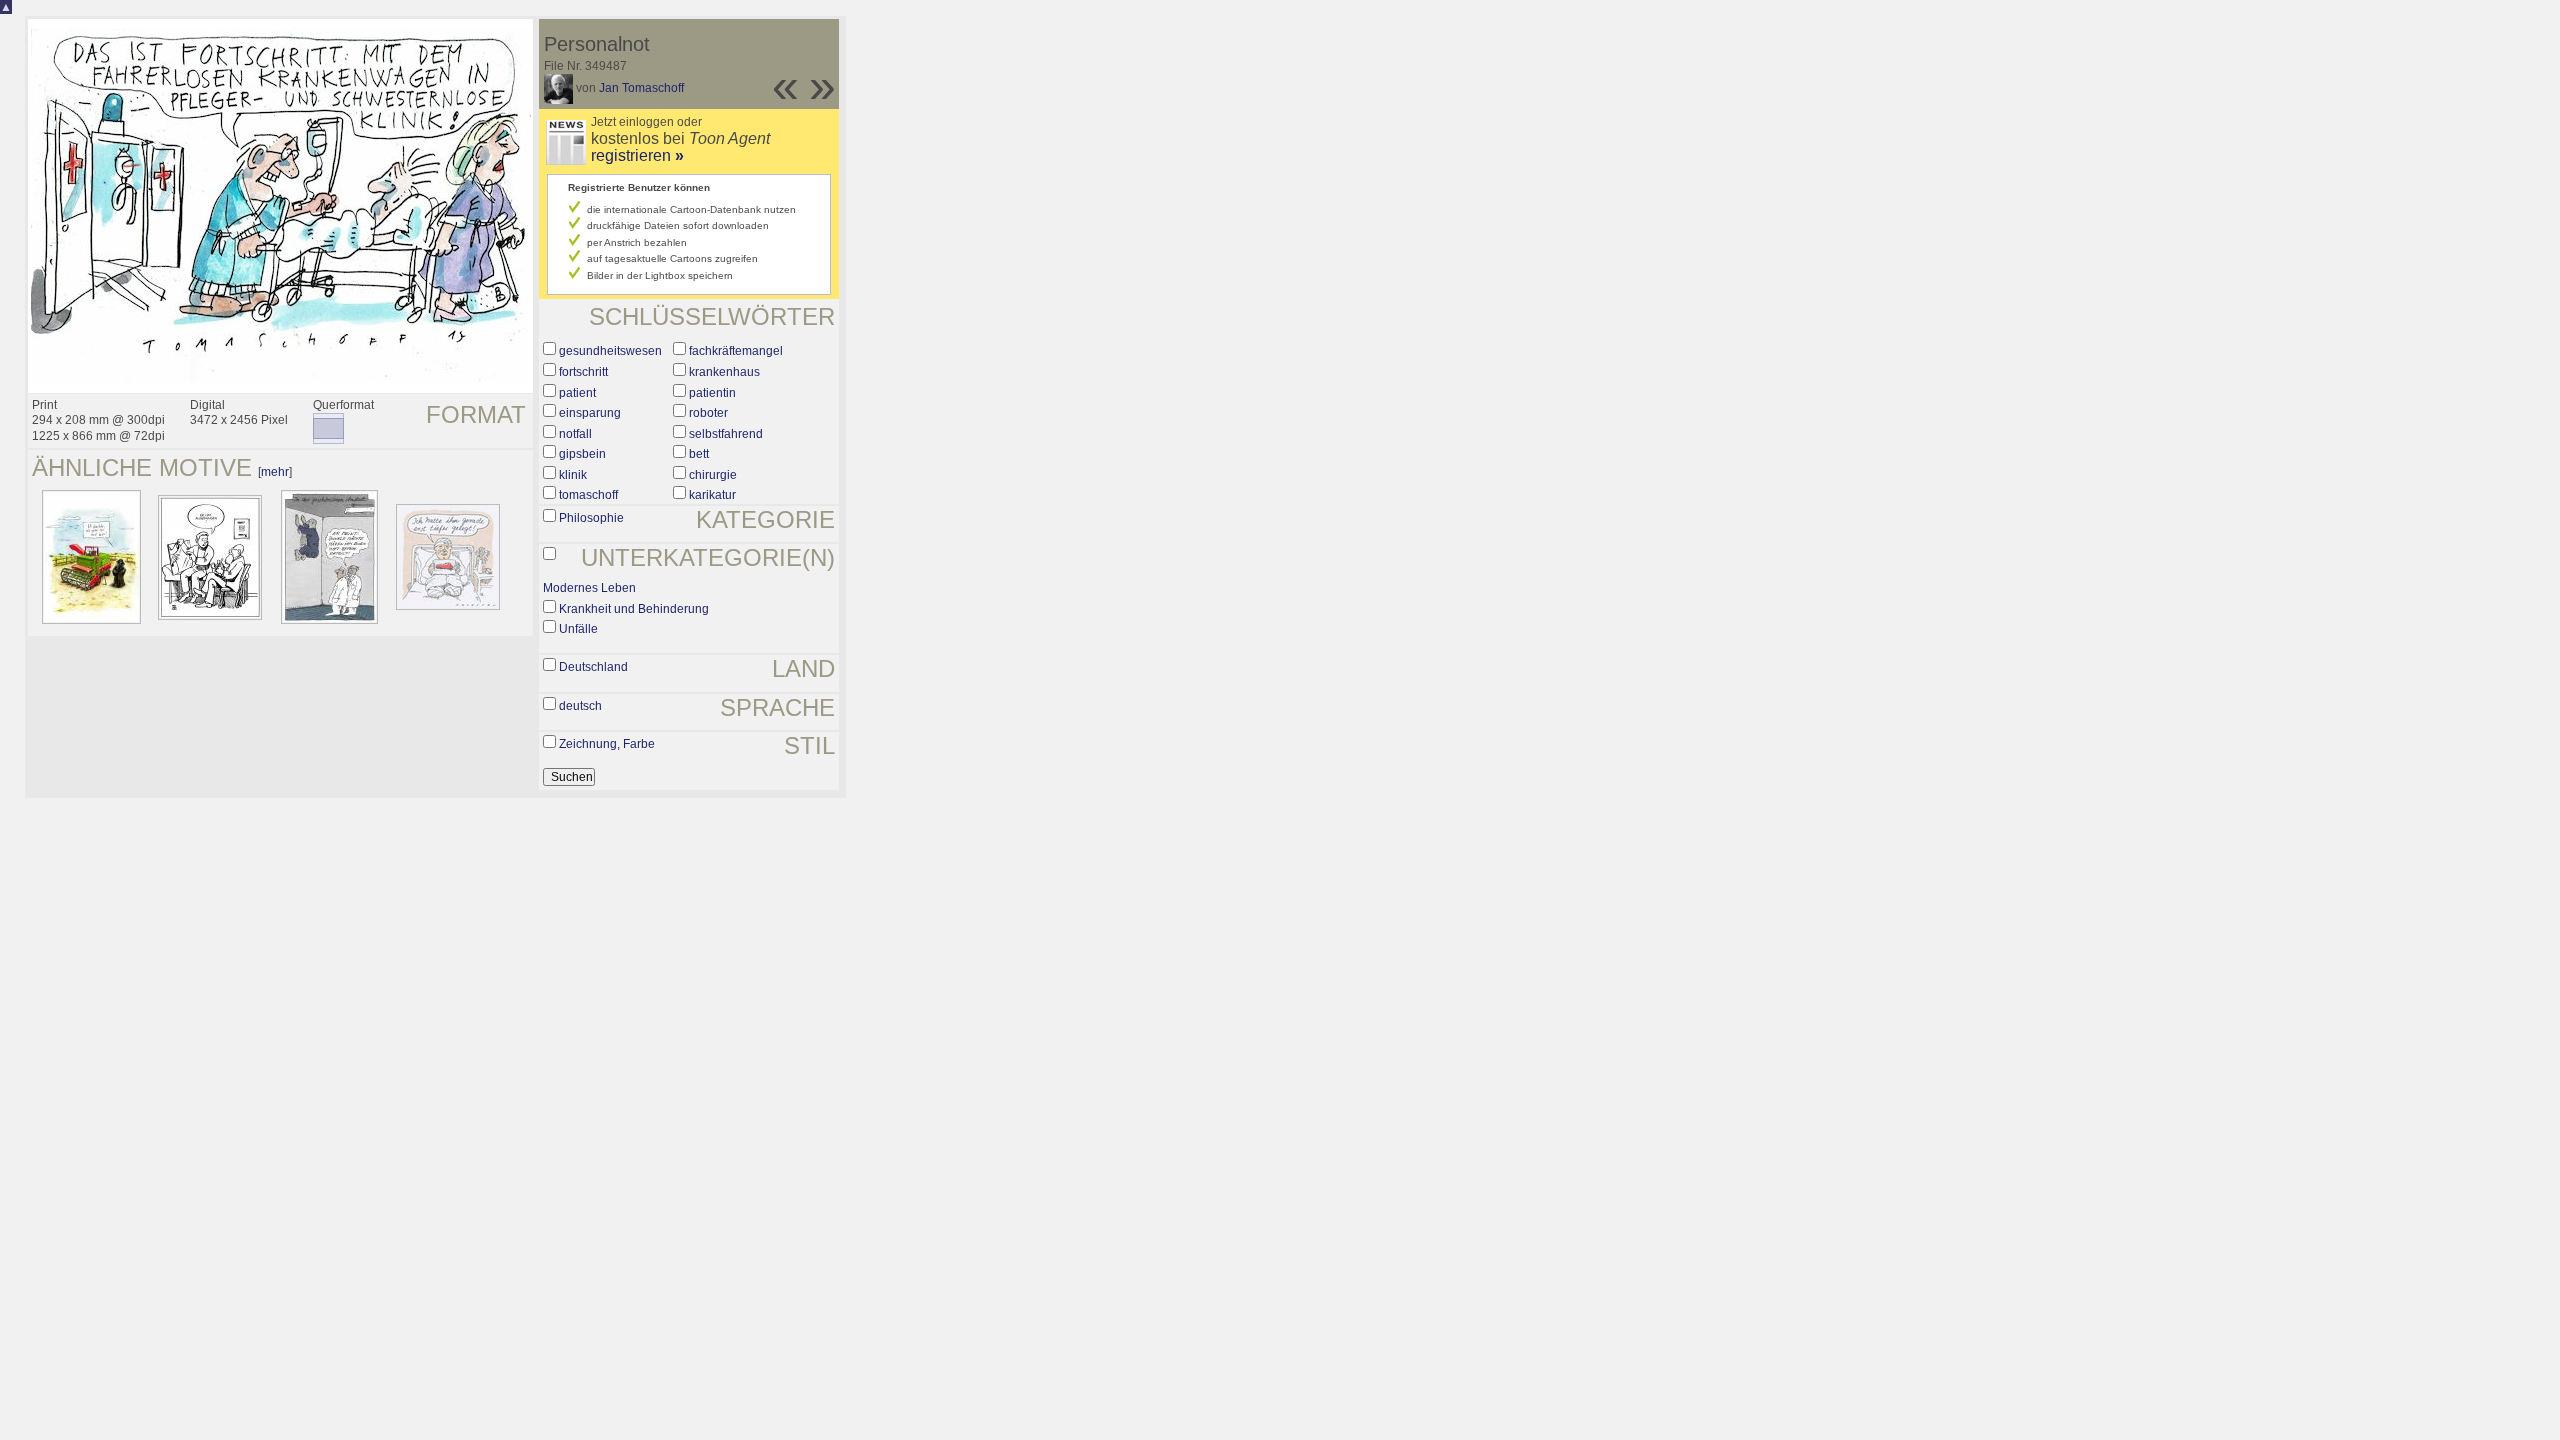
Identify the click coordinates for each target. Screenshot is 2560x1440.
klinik (573, 475)
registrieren (637, 155)
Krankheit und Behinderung (634, 609)
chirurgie (713, 475)
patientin (712, 393)
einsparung (590, 413)
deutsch (580, 706)
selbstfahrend (726, 434)
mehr (275, 472)
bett (699, 454)
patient (577, 393)
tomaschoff (588, 495)
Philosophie (591, 518)
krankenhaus (724, 372)
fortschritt (583, 372)
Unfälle (578, 629)
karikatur (712, 495)
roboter (708, 413)
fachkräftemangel (736, 351)
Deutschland (593, 667)
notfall (575, 434)
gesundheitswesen (610, 351)
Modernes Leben (589, 588)
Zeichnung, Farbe (607, 744)
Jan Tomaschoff (641, 88)
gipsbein (582, 454)
